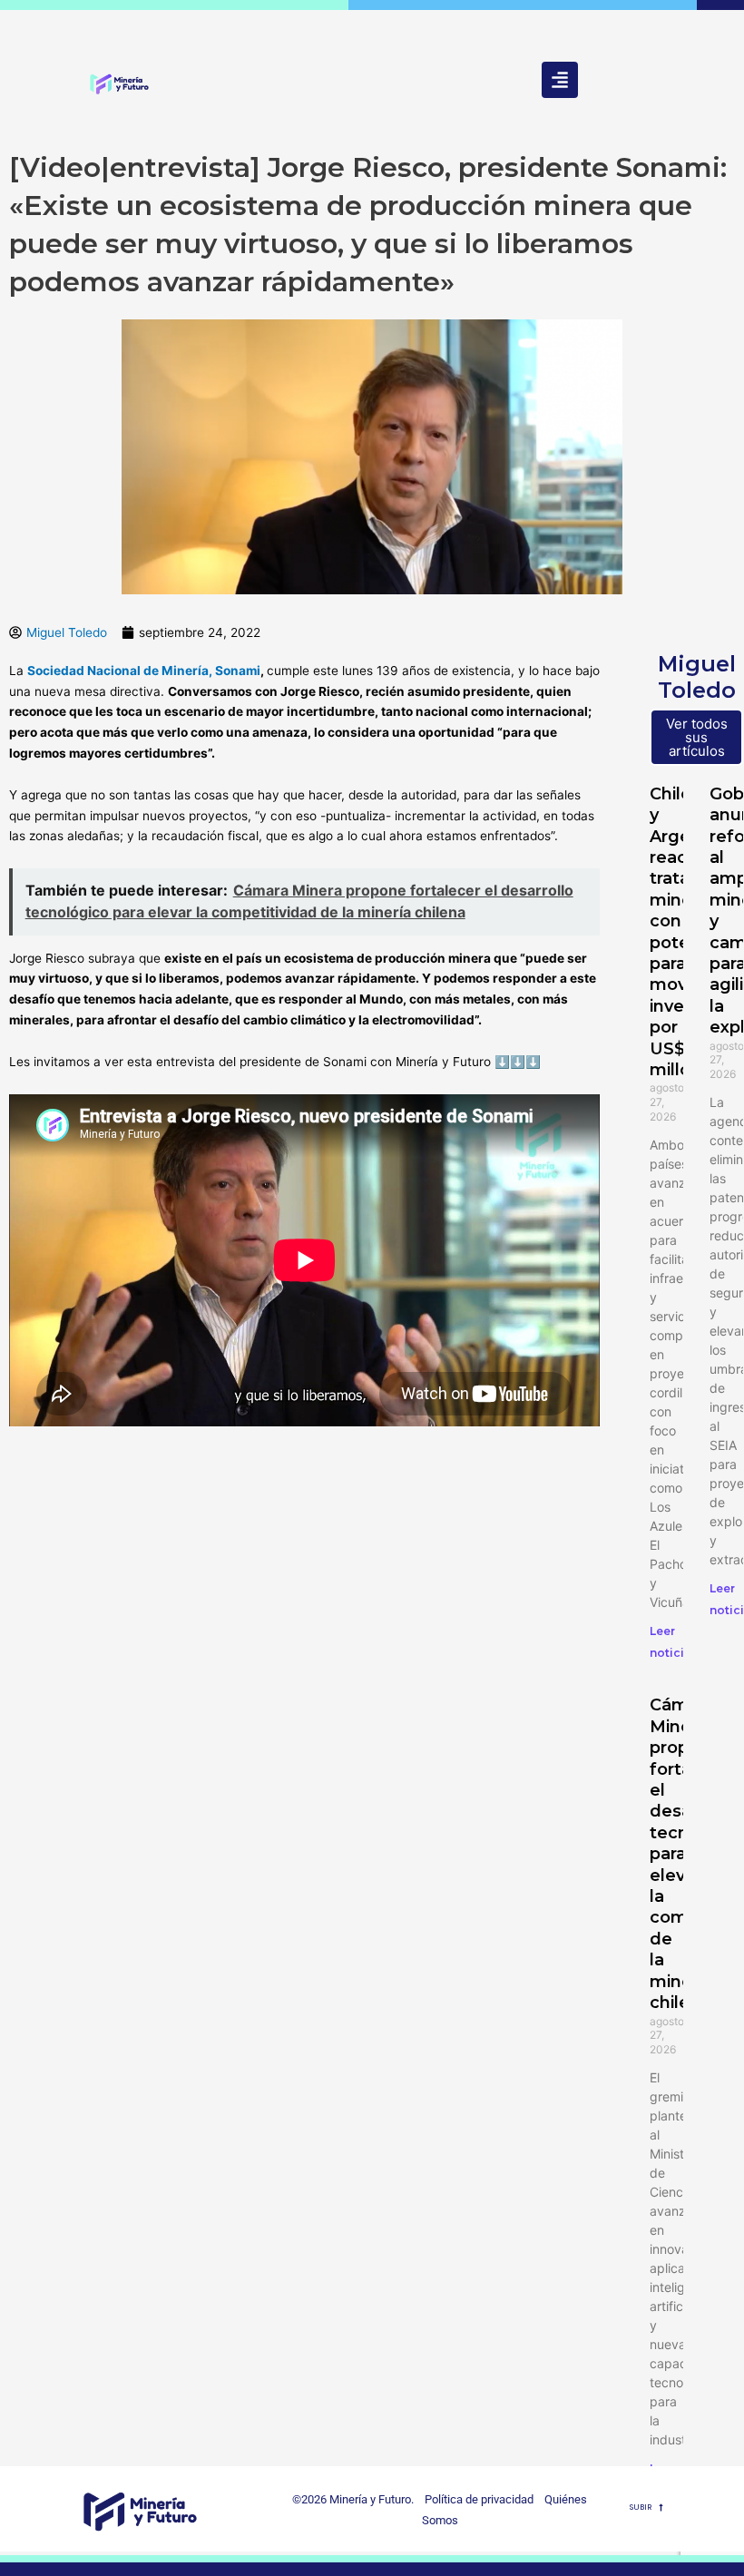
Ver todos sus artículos (697, 737)
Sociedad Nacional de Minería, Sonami (144, 671)
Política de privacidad (475, 2499)
